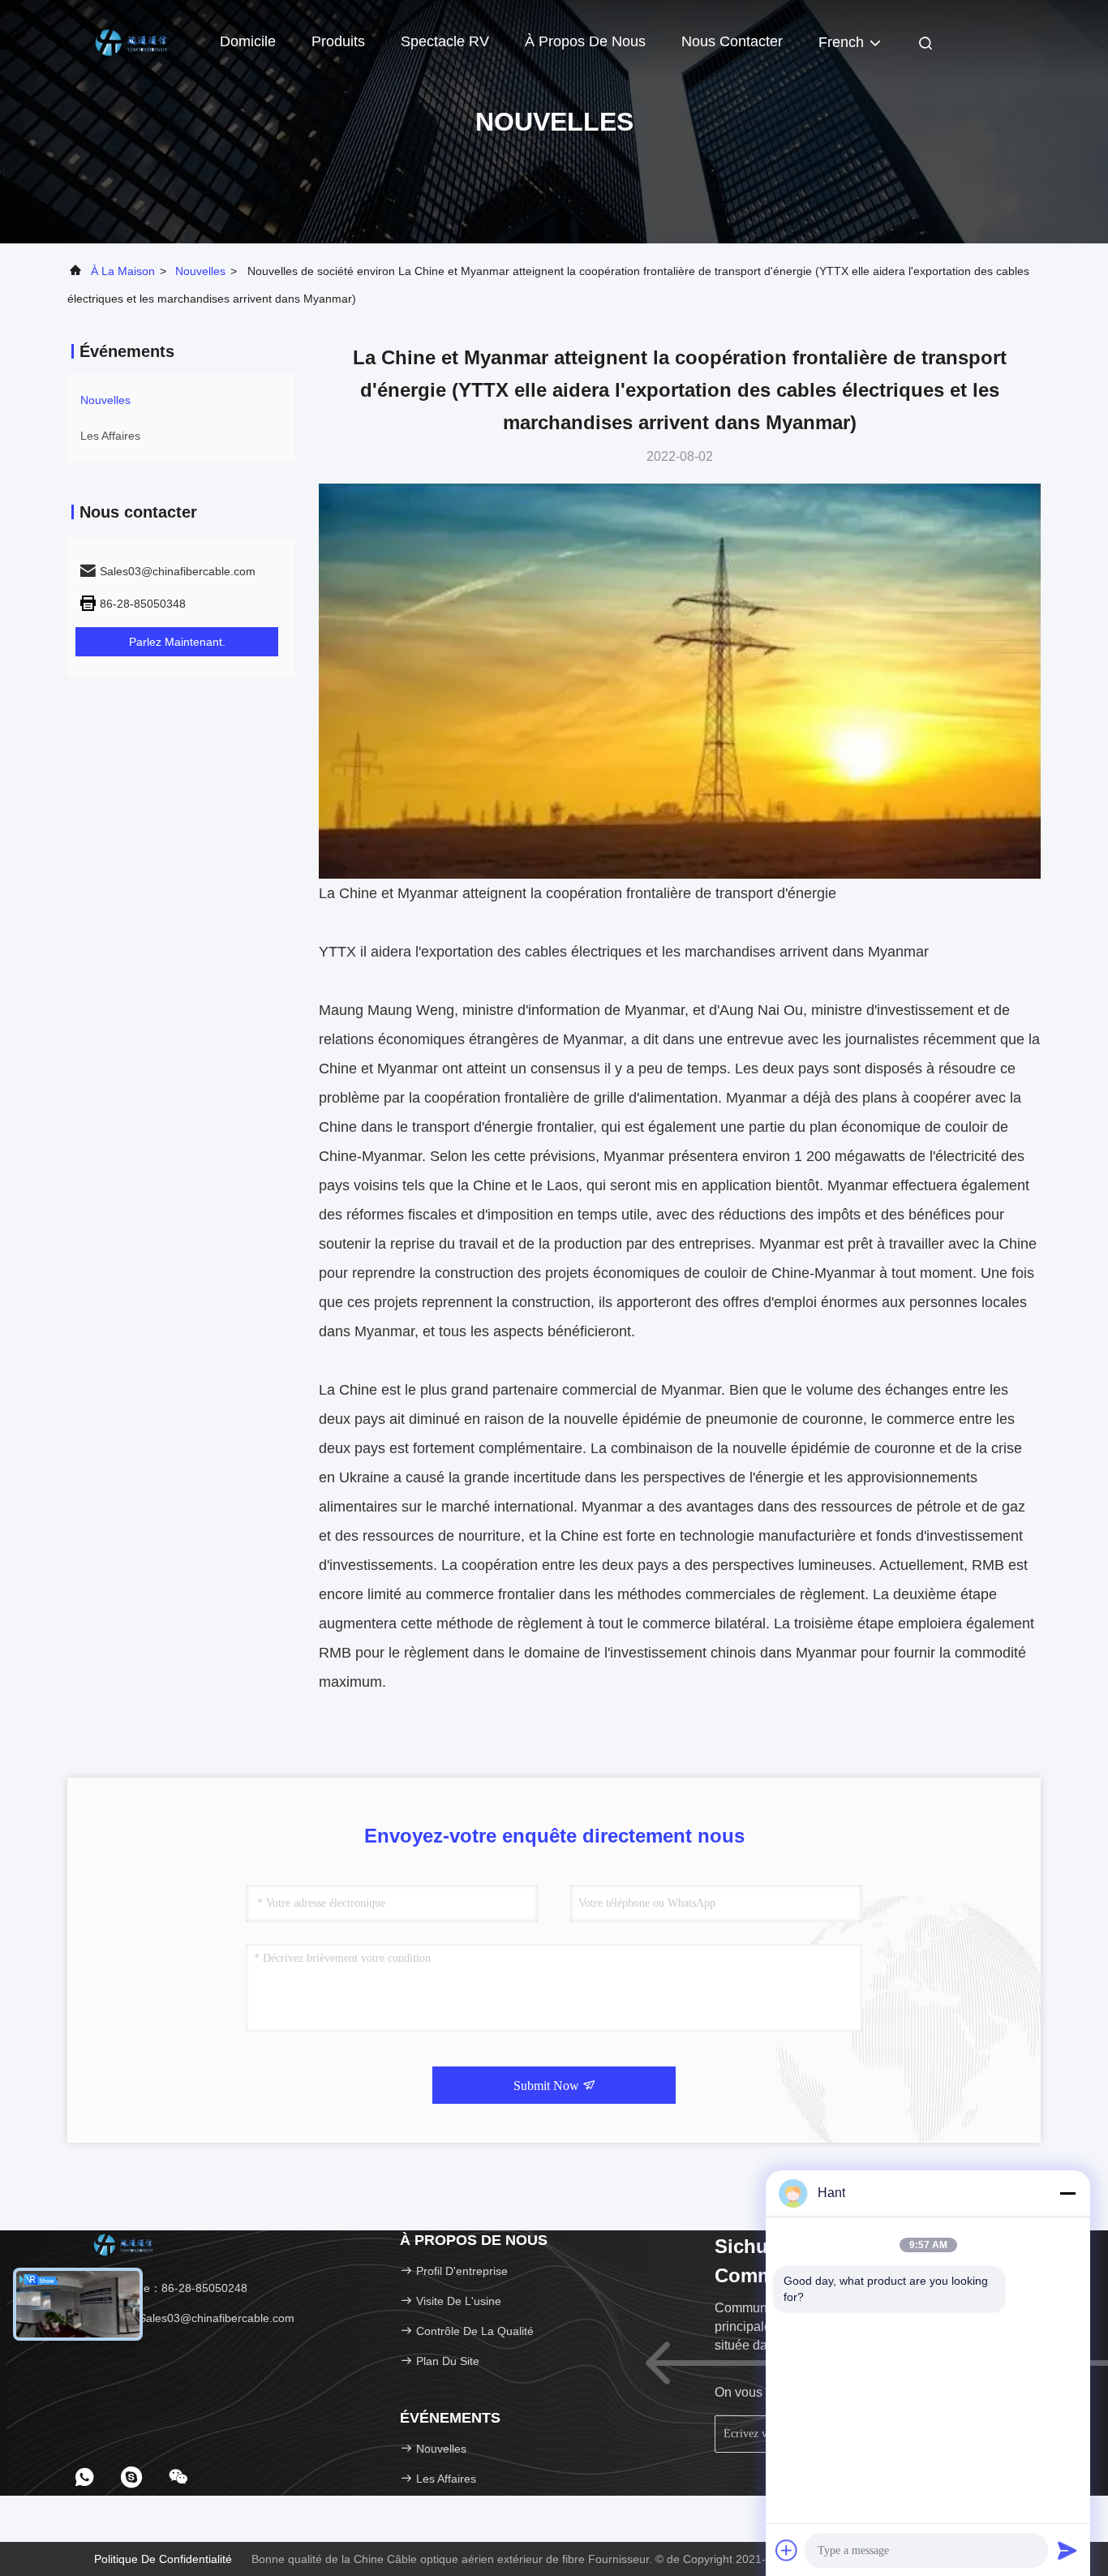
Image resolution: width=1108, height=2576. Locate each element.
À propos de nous (585, 41)
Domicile (248, 41)
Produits (338, 41)
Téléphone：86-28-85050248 (170, 2288)
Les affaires (110, 436)
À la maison (123, 271)
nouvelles (200, 271)
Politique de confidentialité (163, 2559)
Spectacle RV (445, 41)
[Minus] (1067, 2193)
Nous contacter (732, 41)
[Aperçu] (132, 41)
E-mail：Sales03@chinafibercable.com (193, 2318)
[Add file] (787, 2550)
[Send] (1067, 2550)
